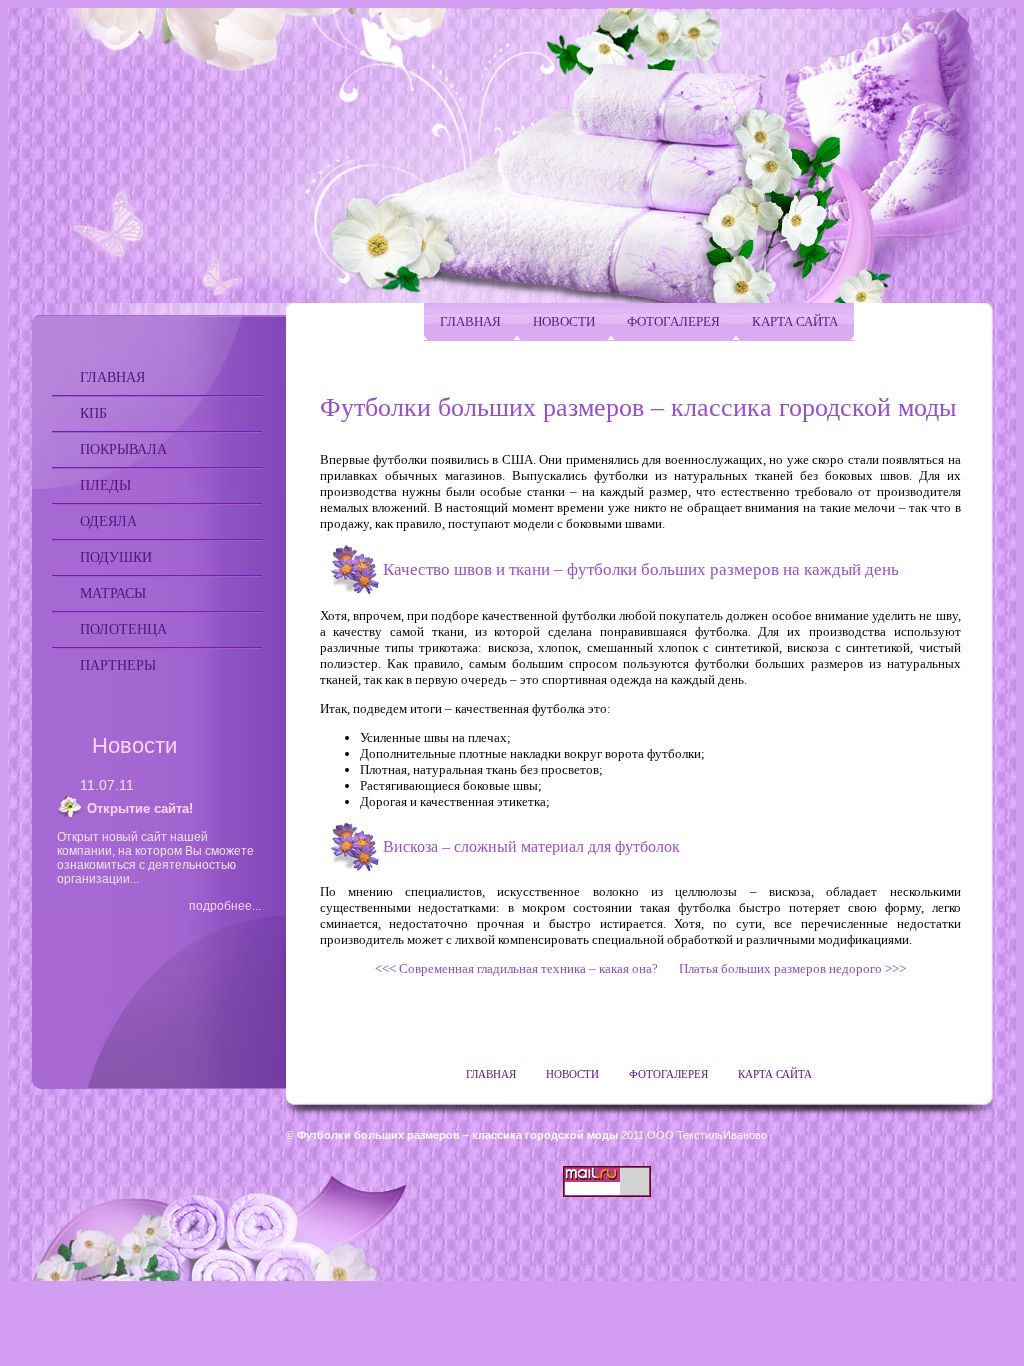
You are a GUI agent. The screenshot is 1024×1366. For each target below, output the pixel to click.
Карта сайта (795, 321)
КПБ (93, 413)
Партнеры (118, 665)
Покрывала (123, 449)
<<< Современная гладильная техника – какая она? (521, 968)
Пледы (105, 485)
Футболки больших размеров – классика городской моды (457, 1135)
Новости (564, 321)
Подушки (116, 557)
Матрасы (113, 593)
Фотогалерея (673, 321)
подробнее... (225, 906)
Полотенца (123, 629)
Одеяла (108, 521)
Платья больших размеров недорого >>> (788, 968)
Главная (112, 377)
